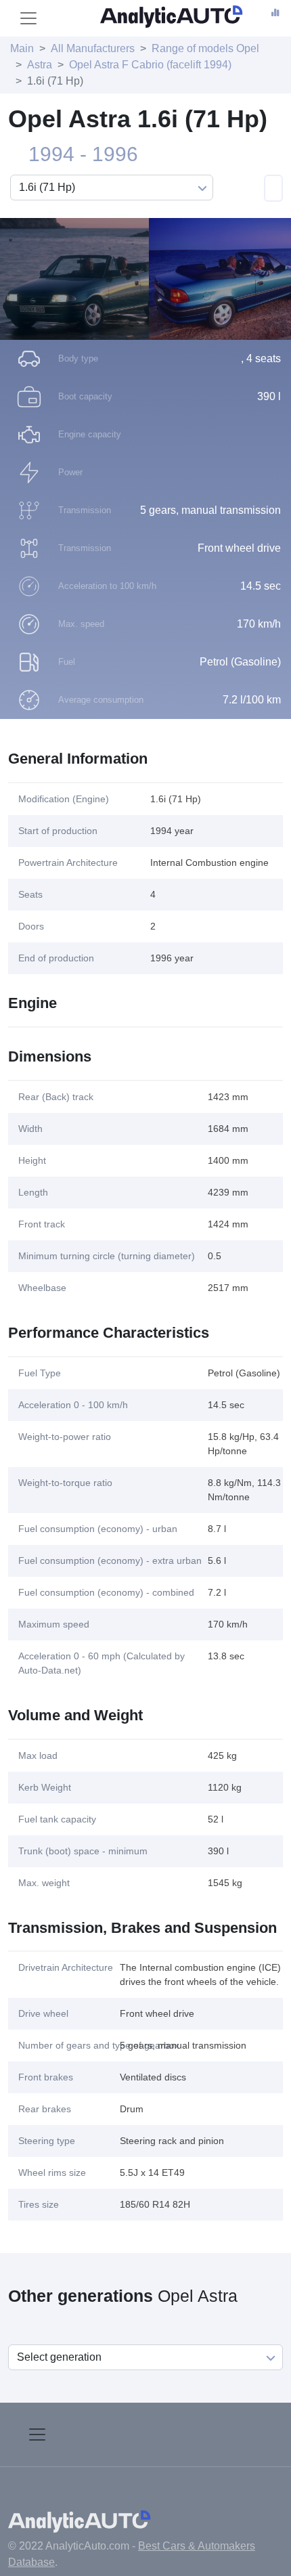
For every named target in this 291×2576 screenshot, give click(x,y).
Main (22, 48)
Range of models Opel (205, 48)
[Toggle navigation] (28, 18)
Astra (40, 65)
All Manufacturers (93, 48)
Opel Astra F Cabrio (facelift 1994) (150, 65)
